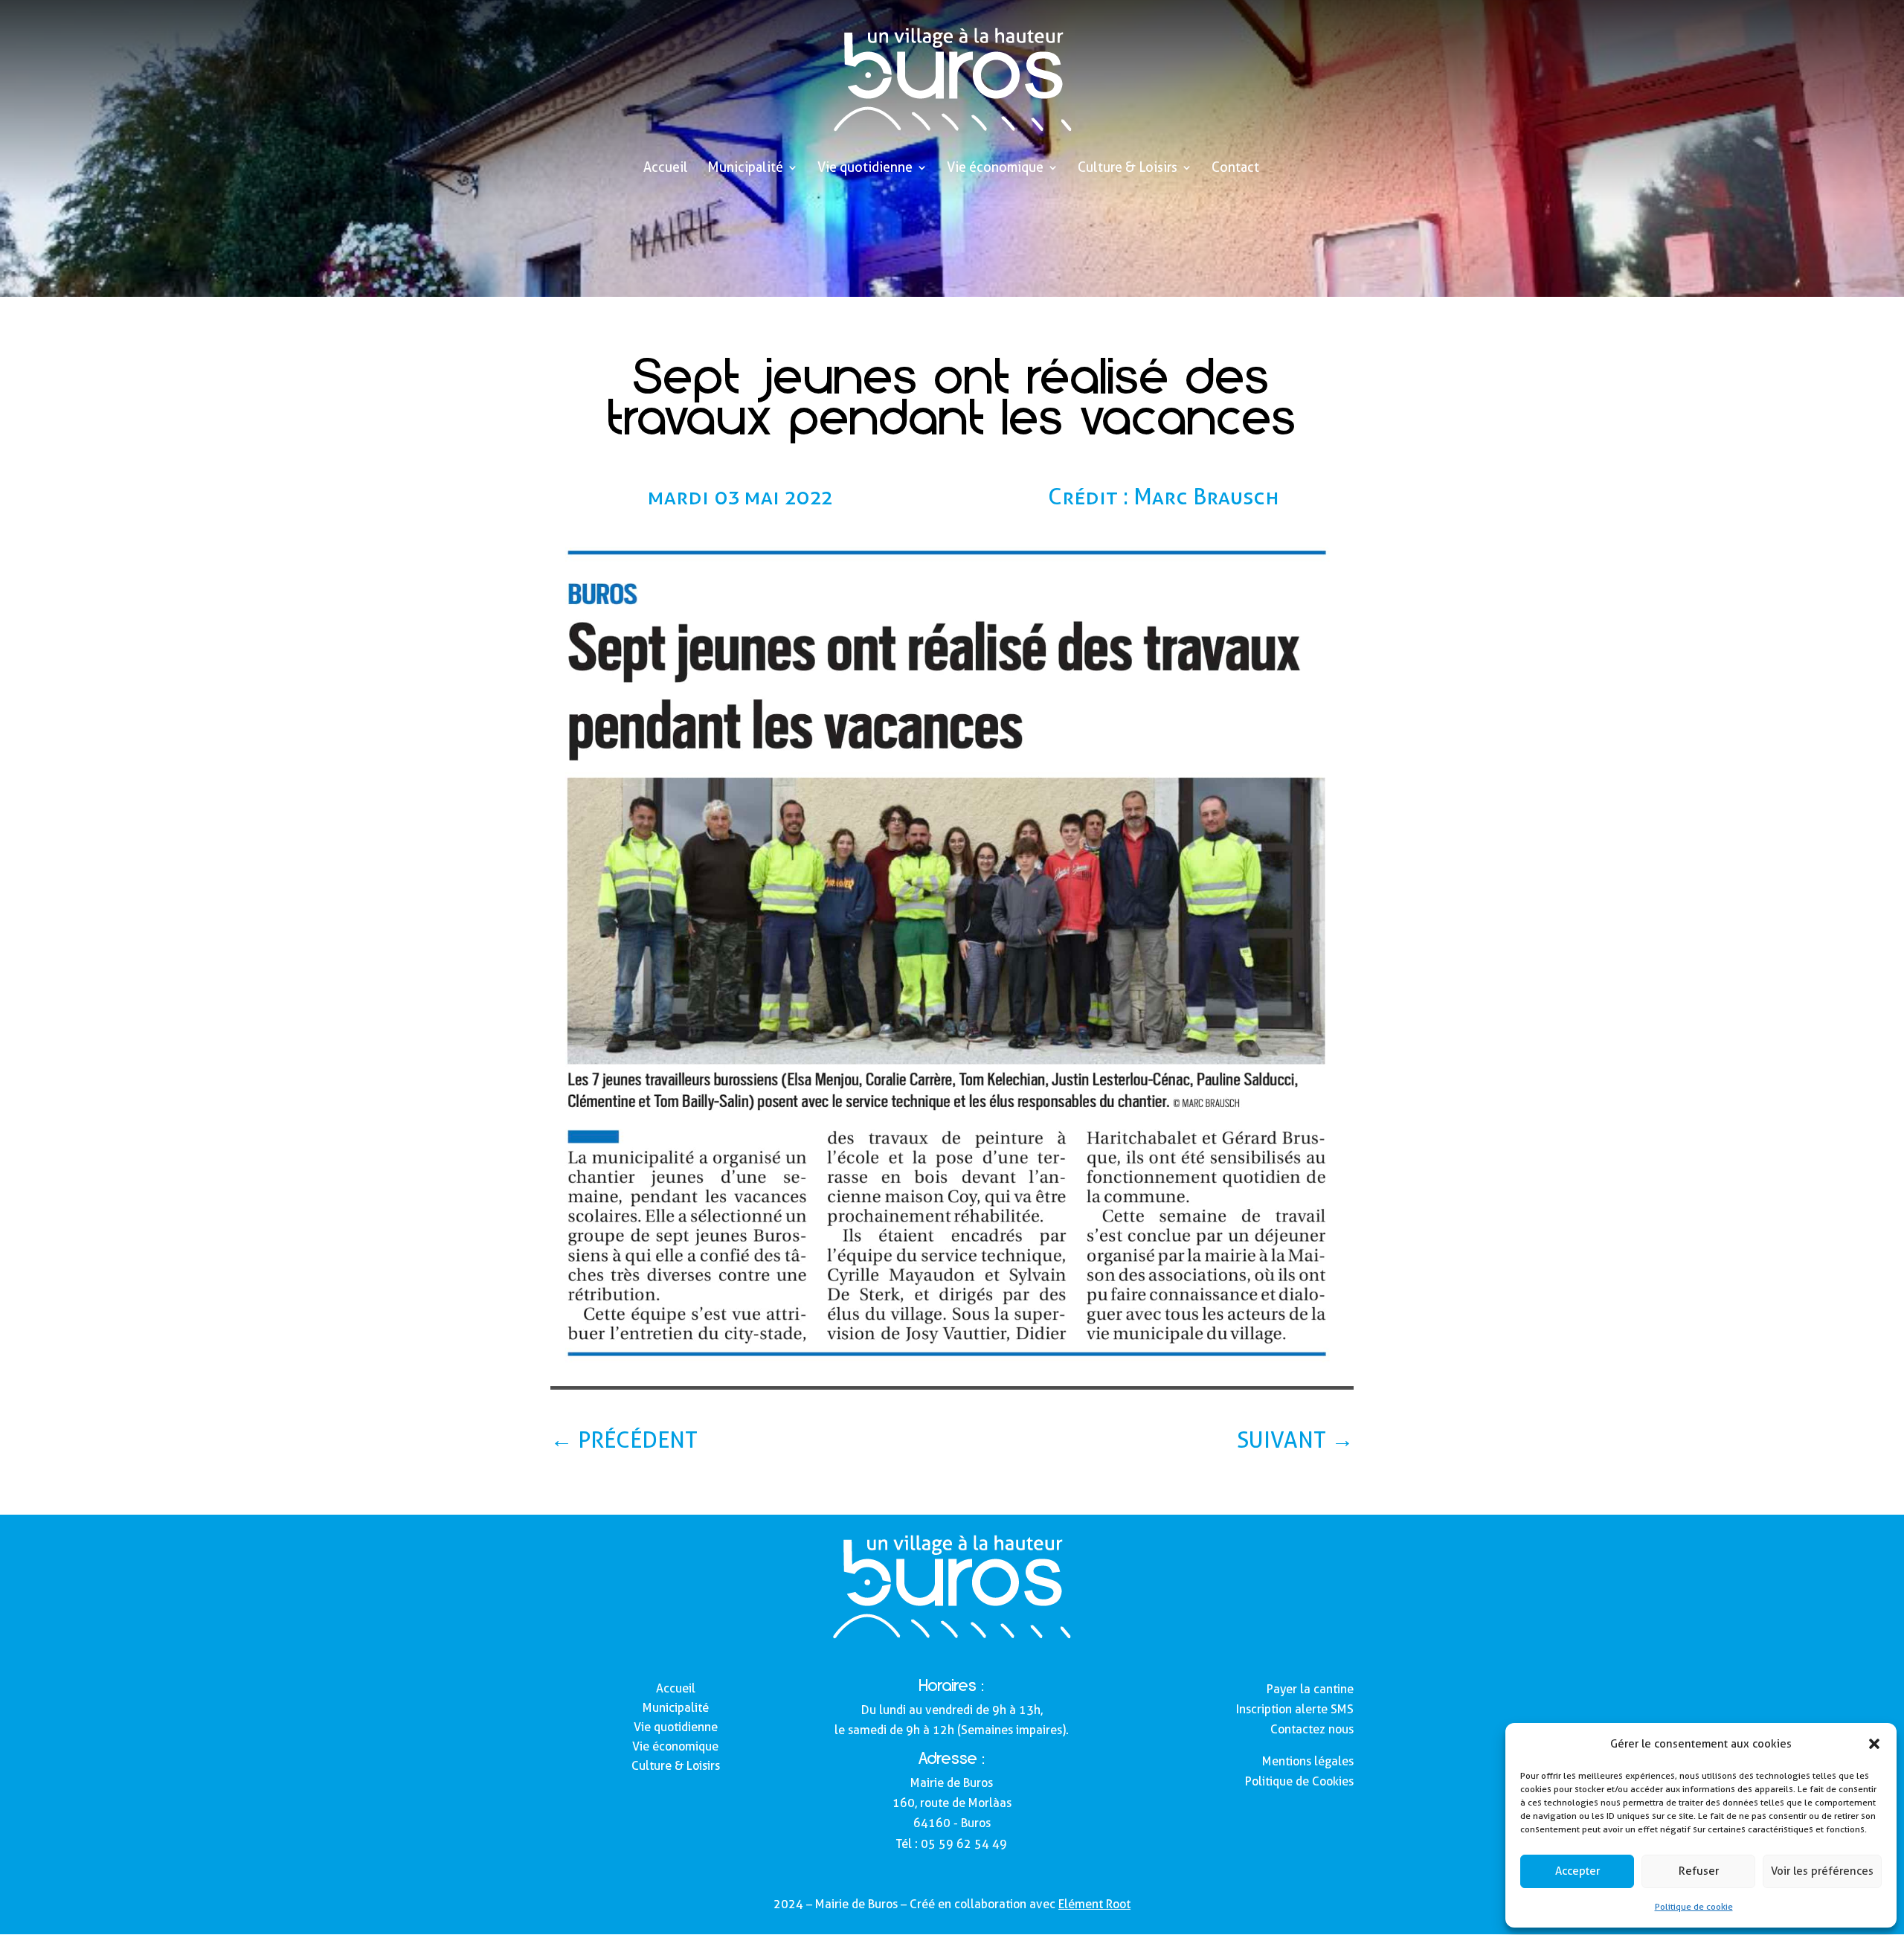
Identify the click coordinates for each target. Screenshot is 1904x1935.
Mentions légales (1308, 1761)
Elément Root (1094, 1904)
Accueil (666, 169)
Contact (1235, 169)
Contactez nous (1312, 1729)
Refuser (1699, 1871)
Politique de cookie (1694, 1906)
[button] (1874, 1744)
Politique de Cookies (1299, 1781)
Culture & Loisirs (1128, 169)
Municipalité (745, 169)
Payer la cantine (1310, 1689)
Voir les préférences (1822, 1871)
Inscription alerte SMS (1295, 1709)
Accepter (1577, 1871)
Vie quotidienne (865, 169)
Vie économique (995, 169)
